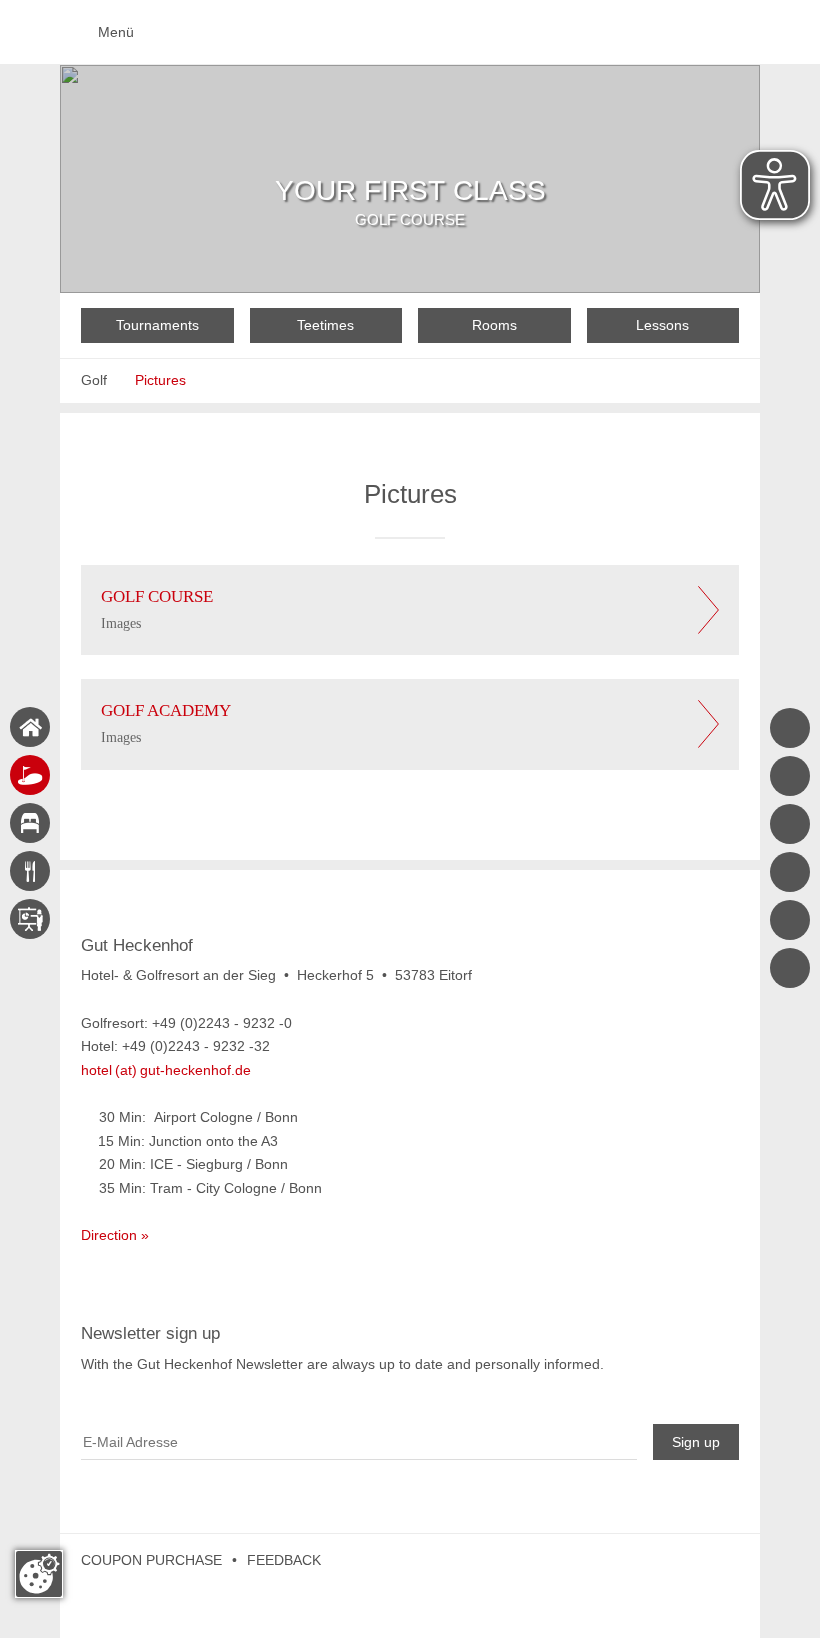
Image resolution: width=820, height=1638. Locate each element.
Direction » (115, 1235)
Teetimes (325, 325)
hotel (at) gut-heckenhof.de (166, 1070)
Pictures (160, 380)
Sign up (696, 1442)
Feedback (284, 1560)
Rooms (494, 325)
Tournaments (157, 325)
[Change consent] (39, 1574)
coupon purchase (151, 1560)
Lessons (662, 325)
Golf (94, 380)
